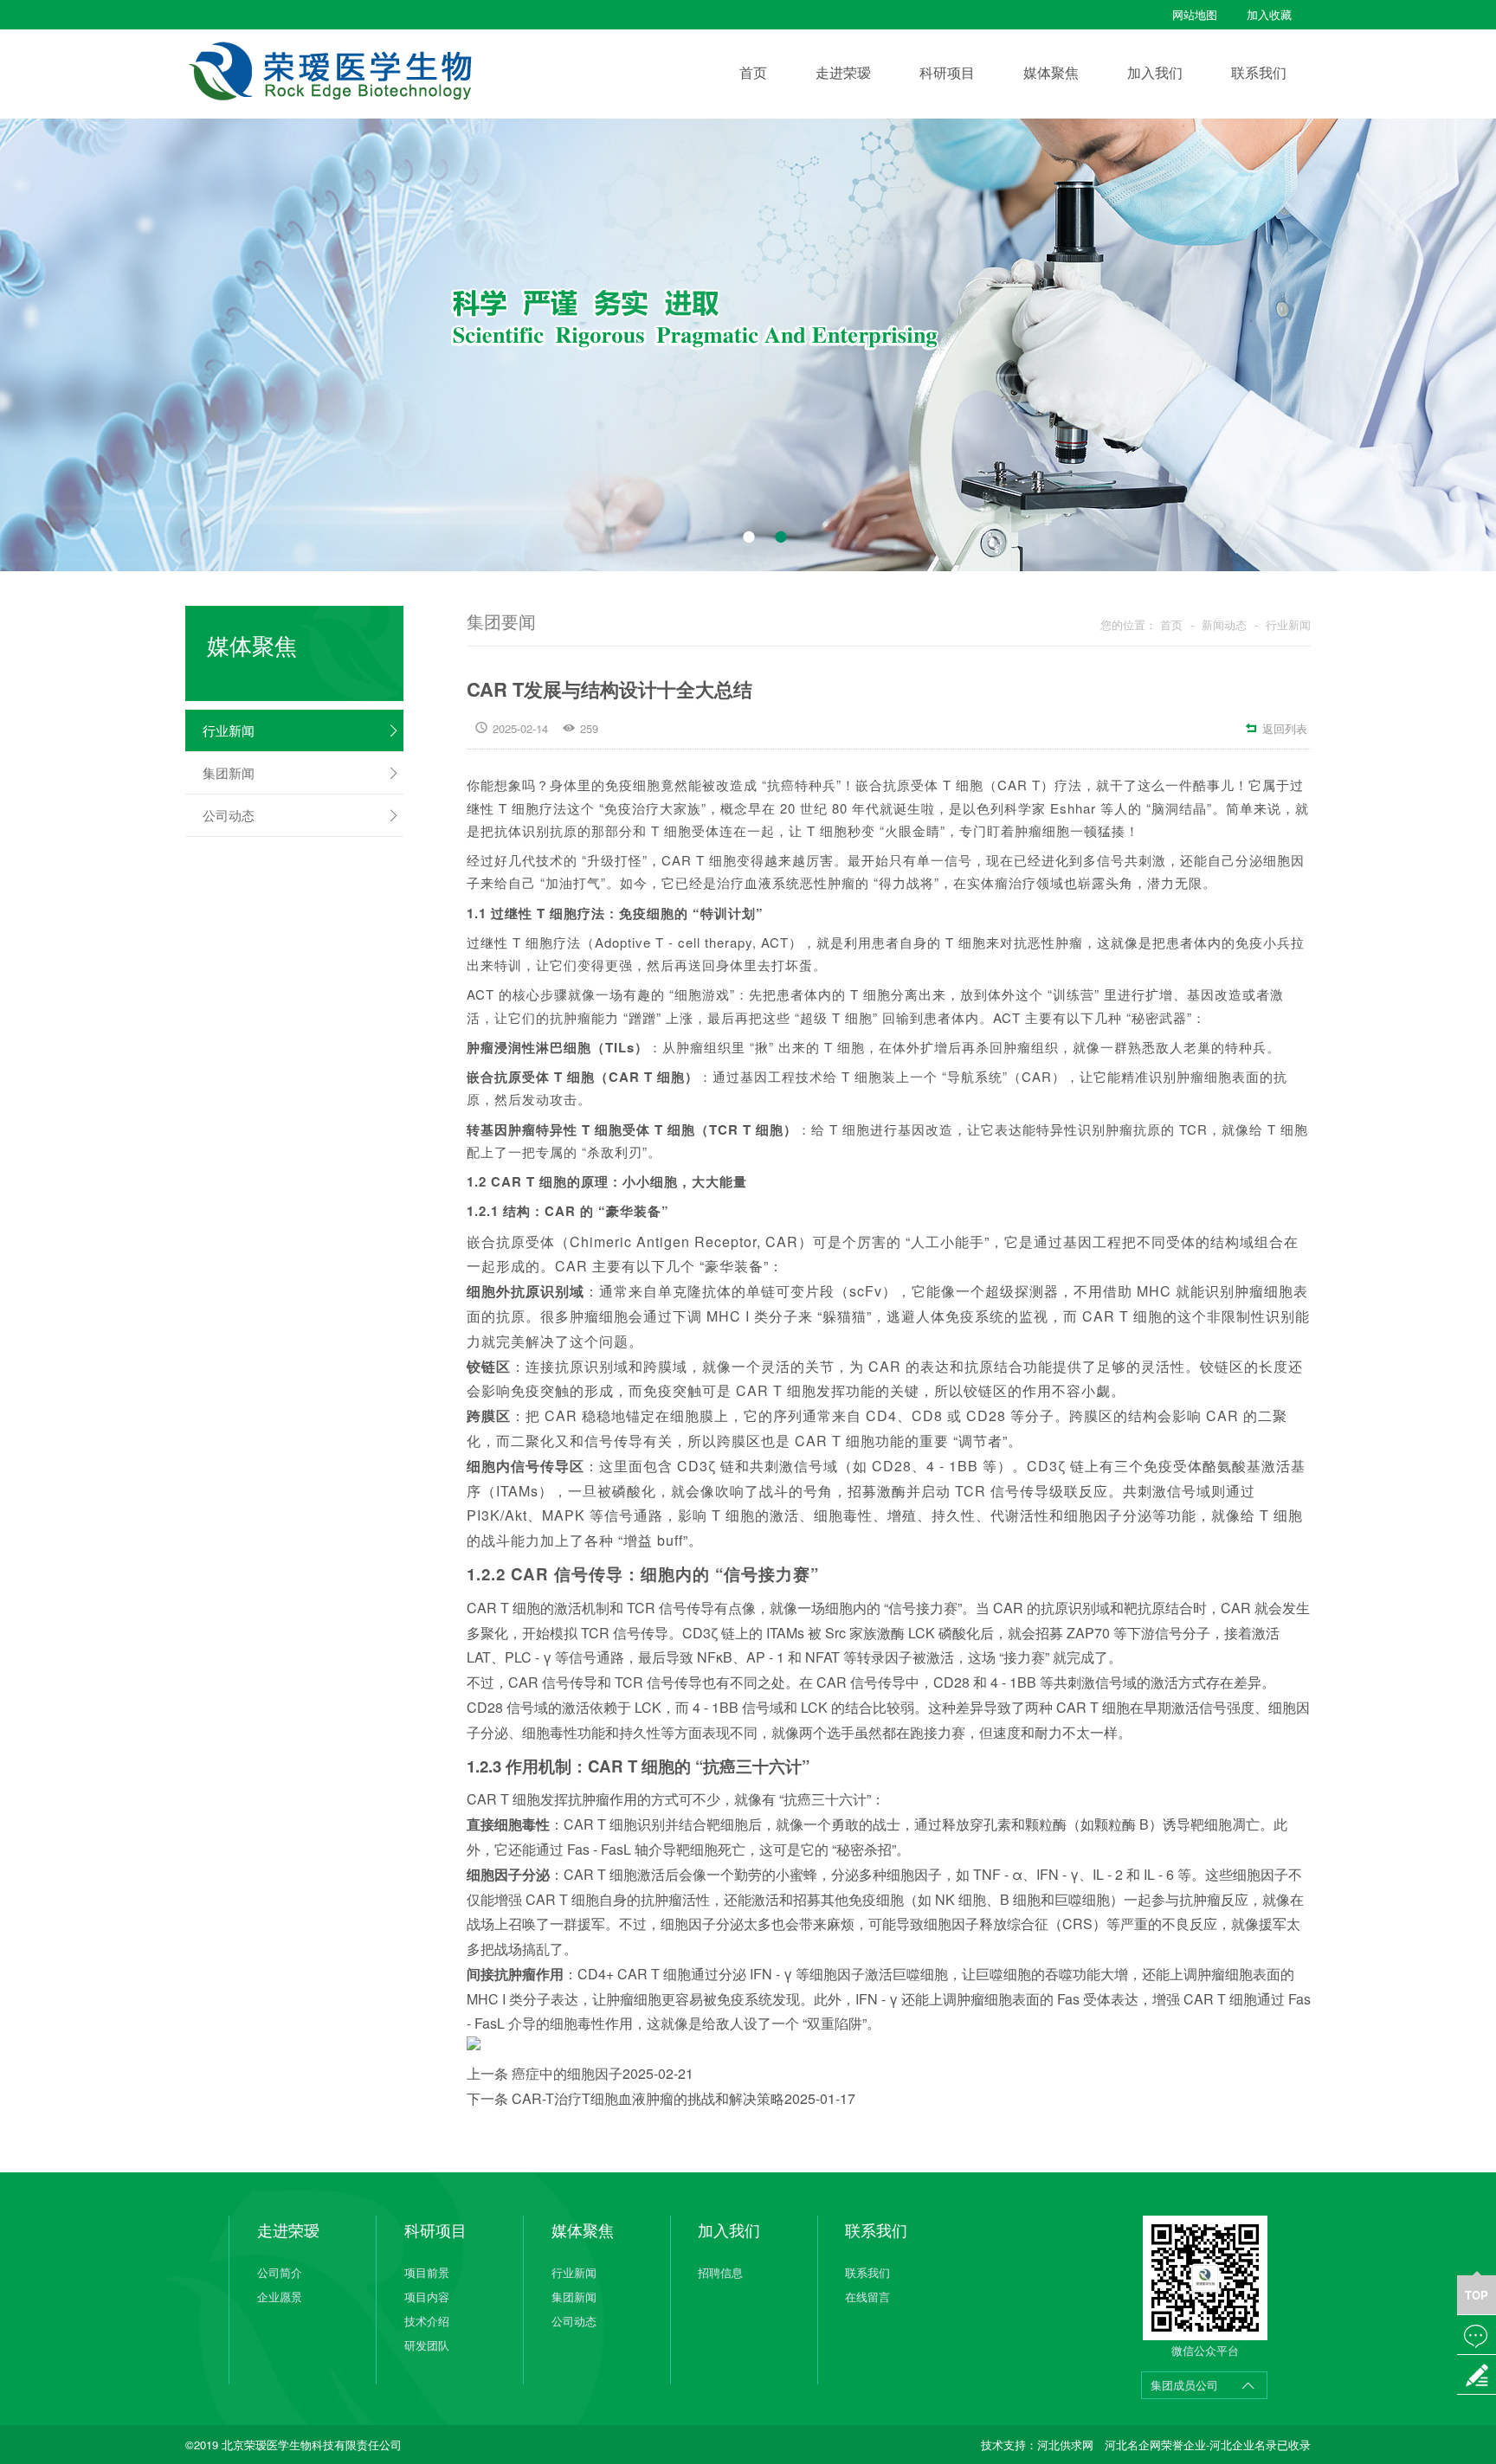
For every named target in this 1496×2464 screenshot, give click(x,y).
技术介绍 (427, 2321)
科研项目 (947, 72)
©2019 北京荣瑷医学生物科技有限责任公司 (293, 2445)
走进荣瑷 (843, 72)
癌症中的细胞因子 (603, 2073)
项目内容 (427, 2297)
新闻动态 (1224, 624)
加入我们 (1155, 72)
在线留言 (867, 2297)
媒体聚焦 (1051, 72)
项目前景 (427, 2272)
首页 (753, 72)
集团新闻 (301, 772)
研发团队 (427, 2345)
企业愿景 (280, 2297)
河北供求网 (1065, 2445)
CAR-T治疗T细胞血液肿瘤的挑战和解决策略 (684, 2098)
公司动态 (301, 815)
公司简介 (280, 2272)
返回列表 (1276, 728)
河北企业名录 (1243, 2445)
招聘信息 (720, 2272)
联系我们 (1259, 72)
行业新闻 (301, 730)
